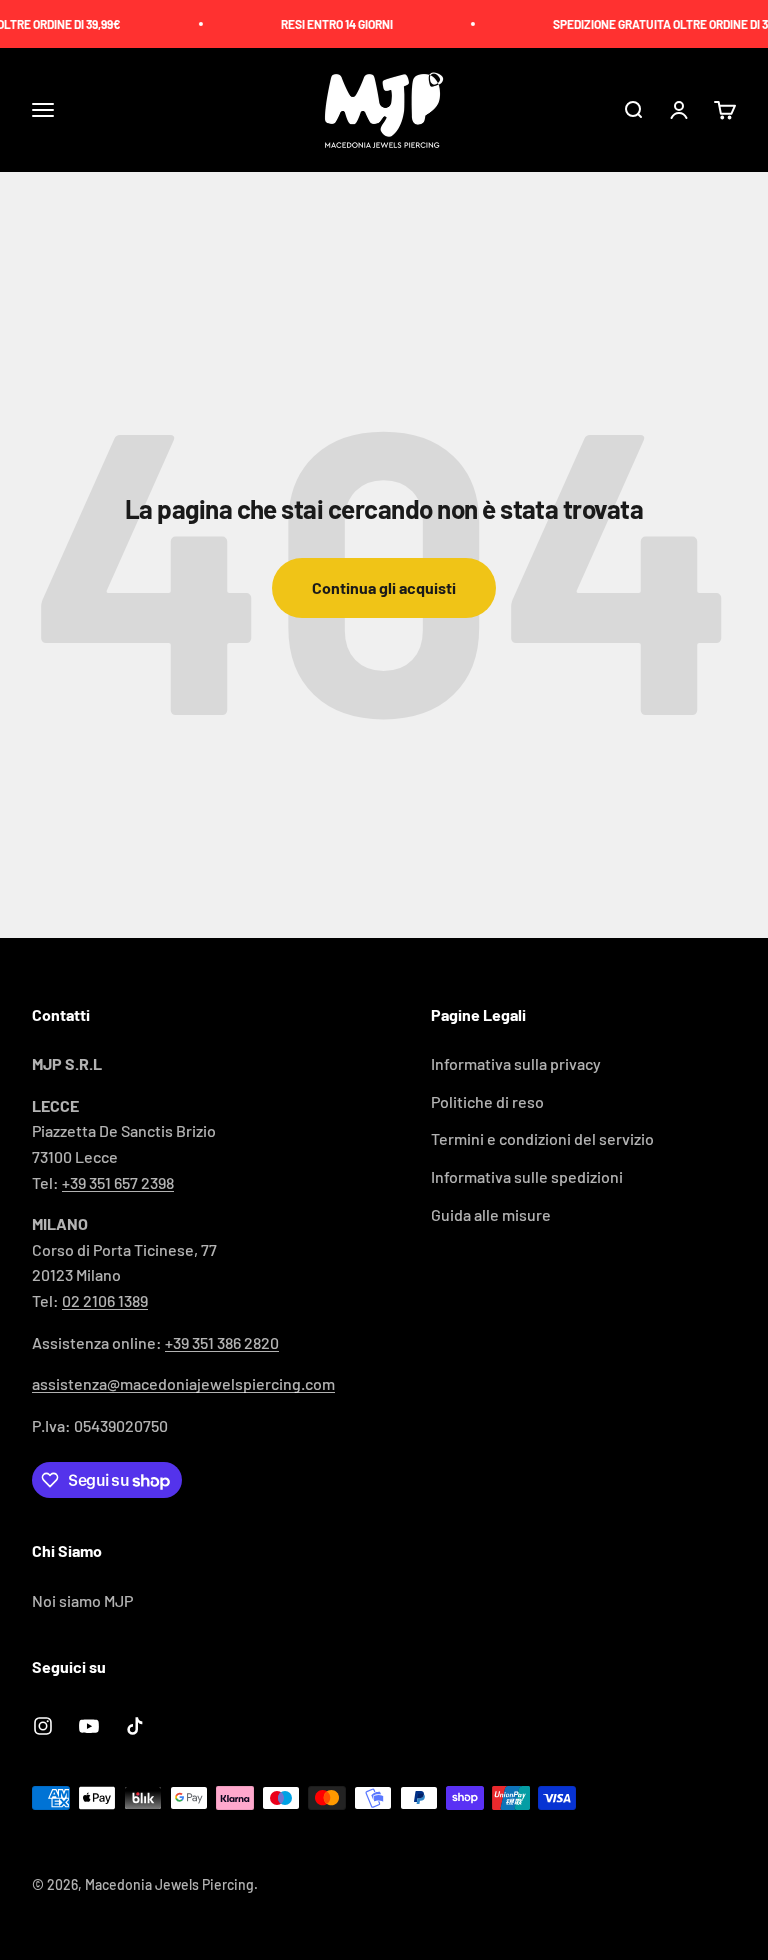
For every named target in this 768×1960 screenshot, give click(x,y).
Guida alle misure (491, 1214)
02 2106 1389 (105, 1300)
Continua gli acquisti (384, 587)
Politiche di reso (487, 1101)
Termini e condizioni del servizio (542, 1138)
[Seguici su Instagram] (43, 1726)
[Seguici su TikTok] (135, 1726)
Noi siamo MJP (82, 1600)
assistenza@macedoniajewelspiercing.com (183, 1383)
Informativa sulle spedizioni (527, 1176)
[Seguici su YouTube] (89, 1726)
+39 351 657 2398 (118, 1182)
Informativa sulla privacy (516, 1063)
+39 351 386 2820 (222, 1342)
